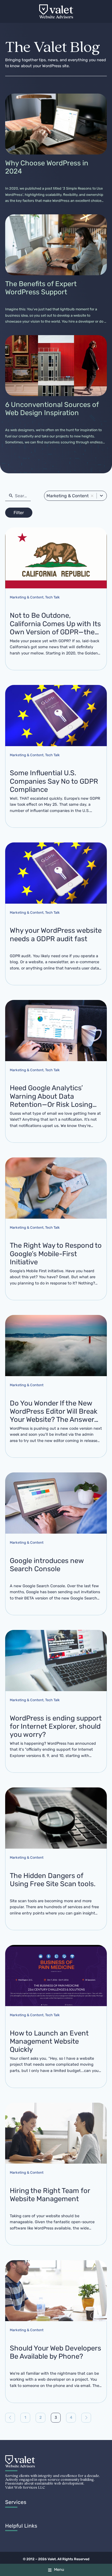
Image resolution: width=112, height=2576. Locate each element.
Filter (19, 513)
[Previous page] (10, 2418)
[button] (92, 496)
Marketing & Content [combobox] (68, 496)
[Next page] (86, 2418)
